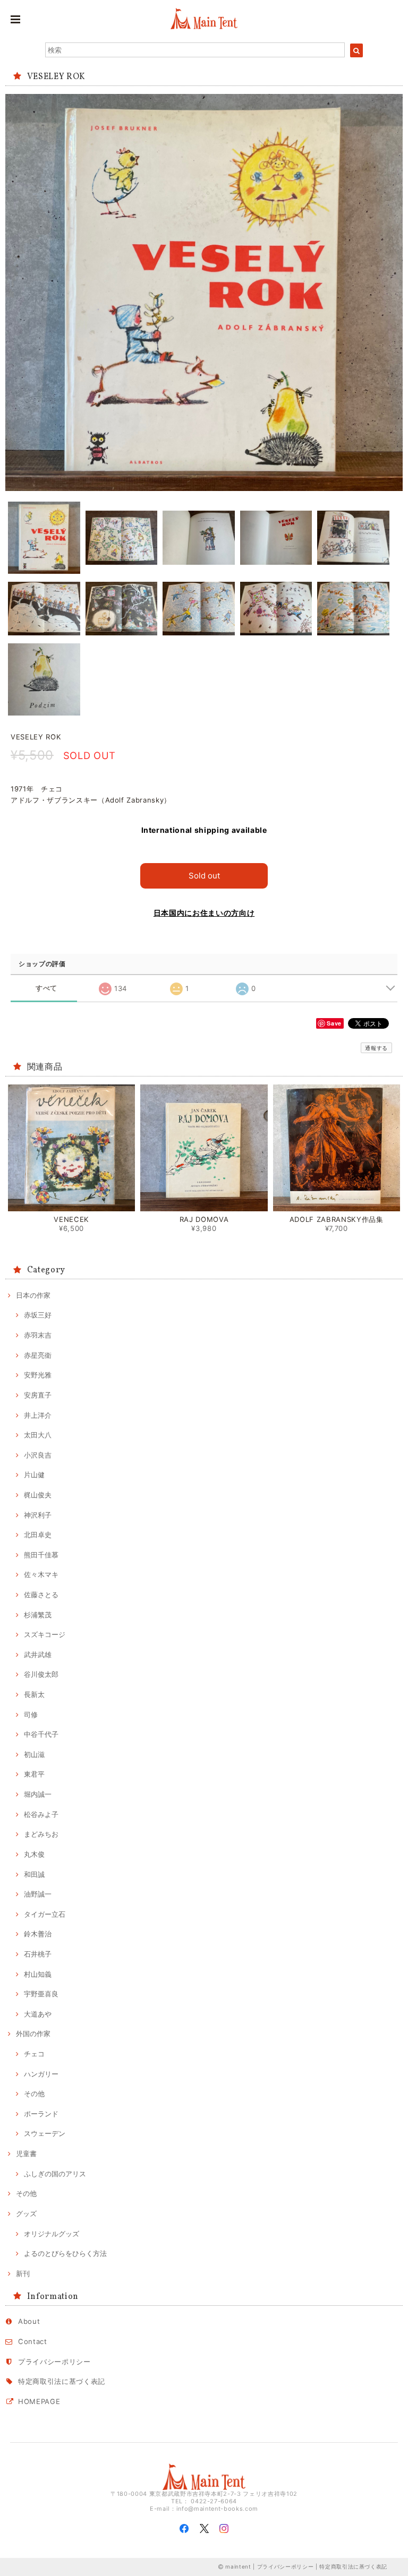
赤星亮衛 (38, 1355)
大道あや (38, 2014)
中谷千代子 (41, 1734)
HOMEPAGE (39, 2401)
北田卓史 (38, 1535)
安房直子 (38, 1395)
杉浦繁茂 (38, 1615)
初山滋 (34, 1754)
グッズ (26, 2213)
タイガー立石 (45, 1914)
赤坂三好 (38, 1315)
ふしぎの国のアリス (55, 2174)
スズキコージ (45, 1634)
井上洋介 (38, 1415)
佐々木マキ (41, 1574)
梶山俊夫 (38, 1495)
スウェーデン (45, 2133)
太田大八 (38, 1435)
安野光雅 (38, 1375)
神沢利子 (38, 1515)
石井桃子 (38, 1954)
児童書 (26, 2153)
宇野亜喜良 (41, 1994)
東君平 (34, 1774)
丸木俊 (34, 1854)
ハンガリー (41, 2074)
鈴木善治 (38, 1934)
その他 (34, 2093)
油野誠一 (38, 1894)
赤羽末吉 (38, 1335)
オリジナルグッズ (52, 2234)
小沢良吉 (38, 1455)
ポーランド (41, 2114)
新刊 (23, 2273)
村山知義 (38, 1974)
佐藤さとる (41, 1595)
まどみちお (41, 1834)
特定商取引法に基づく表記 (62, 2381)
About (29, 2321)
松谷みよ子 (41, 1814)
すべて (46, 988)
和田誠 (34, 1874)
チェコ (34, 2054)
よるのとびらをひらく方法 (65, 2253)
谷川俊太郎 (41, 1674)
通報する (376, 1048)
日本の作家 (33, 1295)
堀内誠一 (38, 1794)
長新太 (34, 1694)
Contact (33, 2341)
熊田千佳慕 (41, 1555)
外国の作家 (33, 2034)
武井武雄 (38, 1655)
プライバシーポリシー (54, 2362)
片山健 (34, 1475)
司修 (31, 1715)
